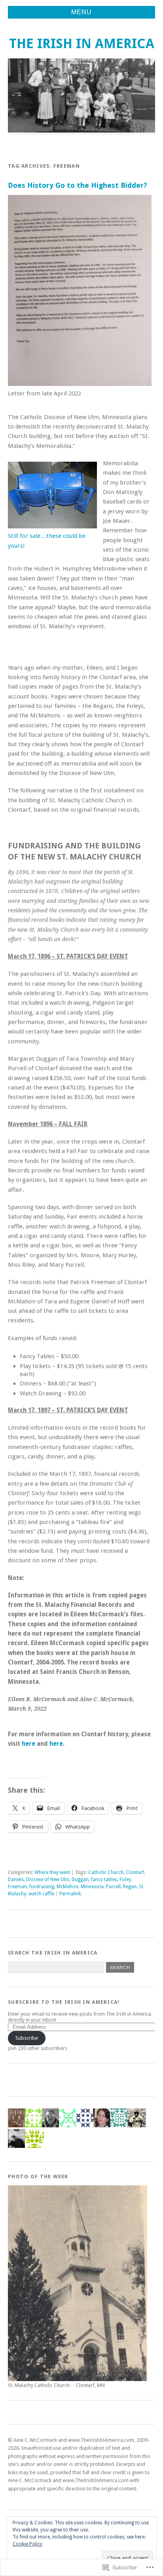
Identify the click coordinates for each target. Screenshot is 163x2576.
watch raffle (41, 1894)
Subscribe (27, 2038)
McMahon (67, 1887)
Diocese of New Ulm (48, 1880)
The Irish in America (82, 44)
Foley (125, 1880)
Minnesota (92, 1887)
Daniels (16, 1880)
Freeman (17, 1887)
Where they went (52, 1872)
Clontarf (135, 1872)
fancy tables (104, 1880)
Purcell (113, 1887)
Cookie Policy (27, 2544)
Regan (130, 1887)
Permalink (70, 1894)
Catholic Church (106, 1872)
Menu (81, 12)
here (29, 1744)
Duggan (80, 1880)
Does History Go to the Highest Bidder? (78, 185)
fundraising (42, 1887)
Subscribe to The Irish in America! (64, 2002)
